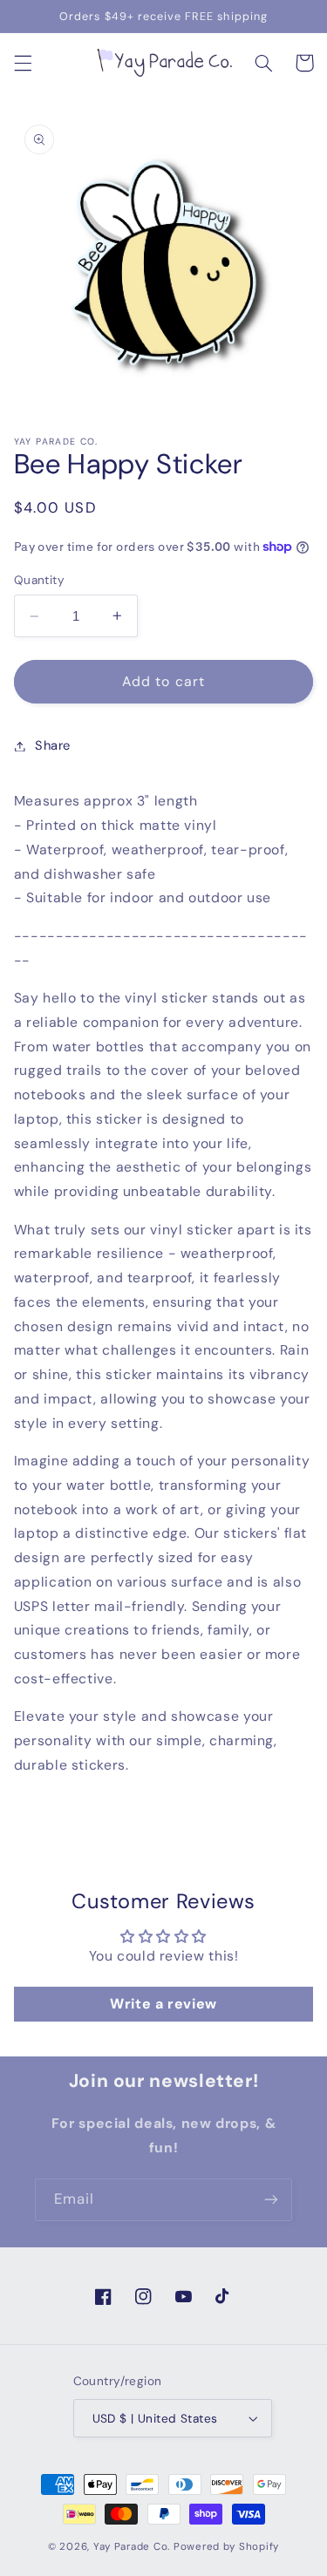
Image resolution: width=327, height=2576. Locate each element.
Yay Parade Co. (132, 2547)
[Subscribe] (271, 2200)
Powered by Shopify (226, 2547)
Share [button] (53, 745)
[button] (23, 63)
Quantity (39, 580)
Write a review (163, 2004)
